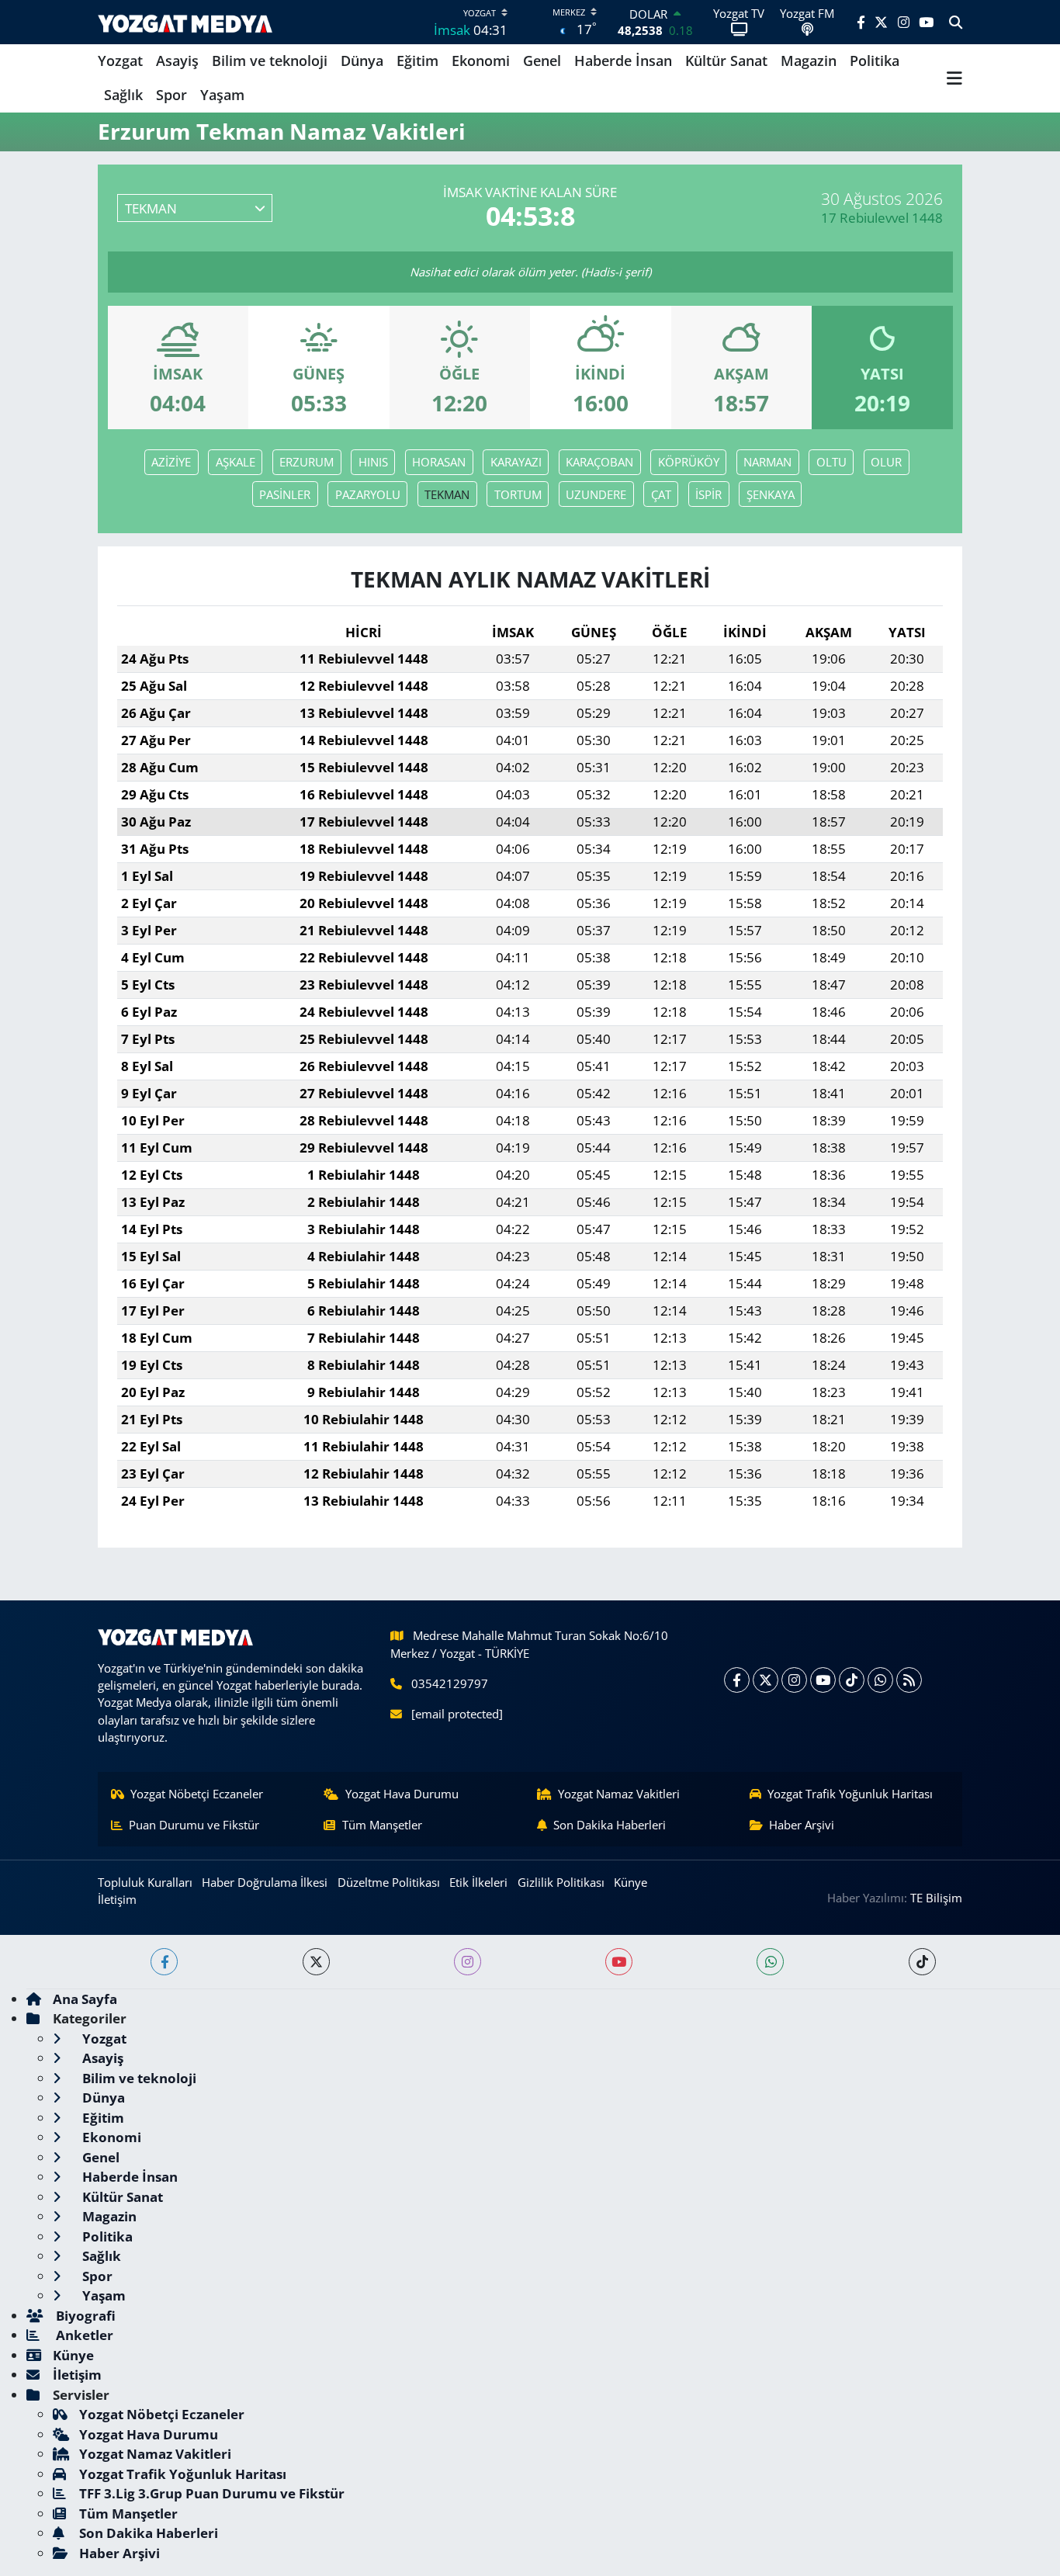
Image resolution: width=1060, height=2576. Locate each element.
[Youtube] (823, 1680)
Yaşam (222, 95)
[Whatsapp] (880, 1680)
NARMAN (767, 462)
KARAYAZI (516, 462)
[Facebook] (737, 1680)
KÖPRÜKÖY (689, 462)
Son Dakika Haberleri (610, 1825)
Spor (171, 95)
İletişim (117, 1899)
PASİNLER (285, 494)
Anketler (83, 2335)
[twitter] (316, 1962)
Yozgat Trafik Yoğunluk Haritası (850, 1794)
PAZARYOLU (368, 494)
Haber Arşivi (802, 1825)
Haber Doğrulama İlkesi (265, 1882)
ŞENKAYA (771, 494)
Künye (630, 1882)
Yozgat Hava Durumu (402, 1794)
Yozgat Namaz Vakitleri (619, 1794)
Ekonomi (481, 61)
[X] (766, 1680)
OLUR (886, 462)
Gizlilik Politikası (561, 1882)
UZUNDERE (596, 494)
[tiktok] (922, 1962)
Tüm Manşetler (382, 1825)
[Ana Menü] (954, 78)
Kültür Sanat (726, 61)
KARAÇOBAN (599, 462)
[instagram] (468, 1962)
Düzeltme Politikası (389, 1882)
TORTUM (518, 494)
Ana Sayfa (85, 1999)
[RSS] (909, 1680)
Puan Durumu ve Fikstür (194, 1825)
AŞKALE (236, 462)
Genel (542, 61)
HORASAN (439, 462)
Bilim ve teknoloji (270, 61)
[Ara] (956, 23)
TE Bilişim (936, 1898)
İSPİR (708, 494)
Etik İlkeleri (478, 1882)
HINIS (373, 462)
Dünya (362, 61)
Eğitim (417, 61)
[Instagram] (794, 1680)
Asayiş (177, 61)
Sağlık (123, 95)
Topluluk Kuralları (145, 1882)
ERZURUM (307, 462)
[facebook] (164, 1962)
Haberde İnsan (623, 61)
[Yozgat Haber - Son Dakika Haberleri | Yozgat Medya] (185, 22)
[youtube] (619, 1962)
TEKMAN (447, 494)
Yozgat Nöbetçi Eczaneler (197, 1794)
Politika (875, 61)
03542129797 (450, 1683)
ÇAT (661, 494)
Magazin (809, 61)
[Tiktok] (852, 1680)
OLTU (831, 462)
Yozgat (120, 61)
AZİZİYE (171, 462)
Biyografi (84, 2316)
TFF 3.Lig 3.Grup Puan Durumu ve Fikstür (212, 2493)
